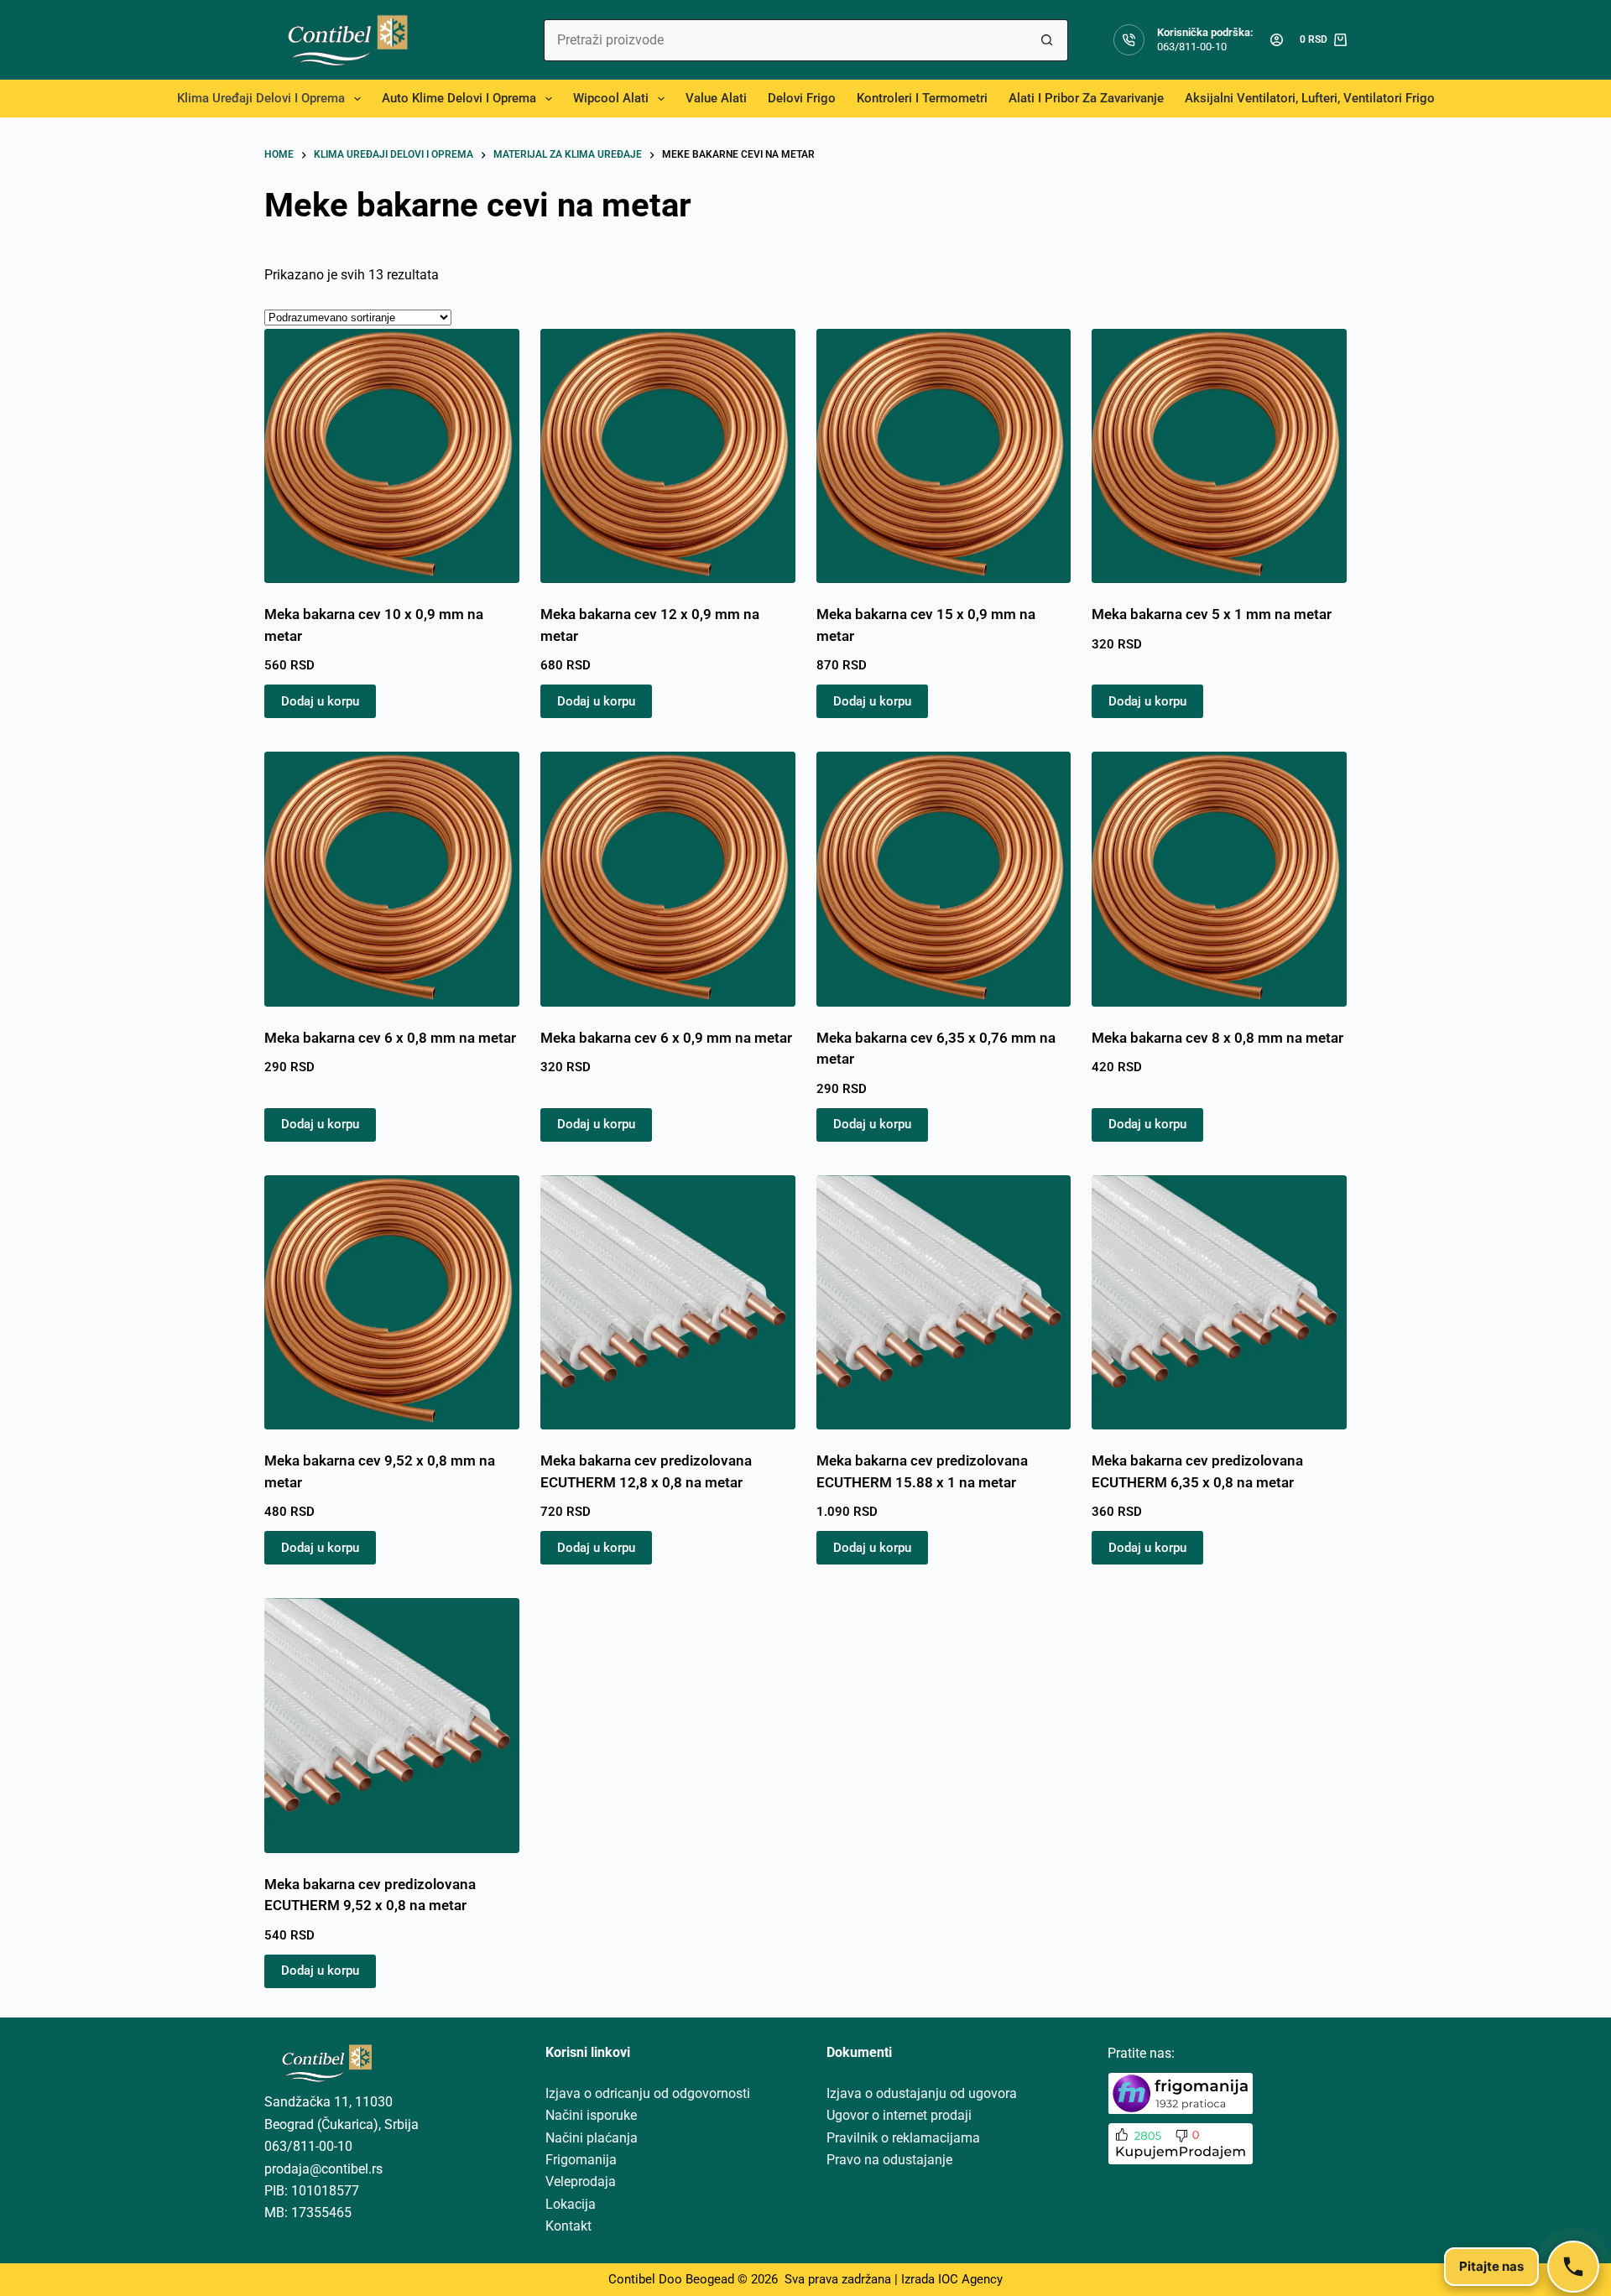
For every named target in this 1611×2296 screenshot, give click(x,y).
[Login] (1277, 40)
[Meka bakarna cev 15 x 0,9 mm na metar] (944, 456)
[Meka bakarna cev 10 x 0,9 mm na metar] (392, 456)
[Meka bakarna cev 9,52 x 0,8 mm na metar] (392, 1303)
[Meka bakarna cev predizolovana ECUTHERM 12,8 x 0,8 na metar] (668, 1303)
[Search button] (1047, 40)
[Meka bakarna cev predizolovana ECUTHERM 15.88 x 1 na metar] (944, 1303)
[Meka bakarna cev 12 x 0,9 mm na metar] (668, 456)
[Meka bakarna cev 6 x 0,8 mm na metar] (392, 879)
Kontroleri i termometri (922, 98)
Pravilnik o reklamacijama (903, 2138)
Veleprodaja (581, 2181)
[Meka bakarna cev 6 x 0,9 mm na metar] (668, 879)
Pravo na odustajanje (889, 2160)
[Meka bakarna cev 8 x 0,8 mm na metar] (1219, 879)
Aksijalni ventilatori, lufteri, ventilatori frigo (1310, 98)
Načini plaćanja (592, 2138)
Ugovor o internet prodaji (899, 2115)
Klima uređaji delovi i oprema (261, 98)
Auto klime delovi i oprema (459, 98)
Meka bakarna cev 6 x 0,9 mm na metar (666, 1038)
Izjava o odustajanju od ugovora (922, 2093)
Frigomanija (581, 2160)
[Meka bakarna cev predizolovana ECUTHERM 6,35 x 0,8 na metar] (1219, 1303)
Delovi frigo (802, 98)
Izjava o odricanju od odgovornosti (648, 2093)
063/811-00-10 (1192, 47)
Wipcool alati (611, 98)
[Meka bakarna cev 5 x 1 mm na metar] (1219, 456)
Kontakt (568, 2226)
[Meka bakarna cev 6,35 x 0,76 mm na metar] (944, 879)
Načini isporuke (591, 2115)
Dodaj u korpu (320, 701)
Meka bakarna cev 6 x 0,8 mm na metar (390, 1038)
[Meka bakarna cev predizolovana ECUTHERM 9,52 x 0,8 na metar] (392, 1726)
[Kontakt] (1573, 2267)
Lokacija (571, 2204)
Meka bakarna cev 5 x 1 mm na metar (1212, 614)
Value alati (716, 98)
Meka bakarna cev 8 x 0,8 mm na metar (1217, 1038)
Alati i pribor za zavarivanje (1086, 98)
